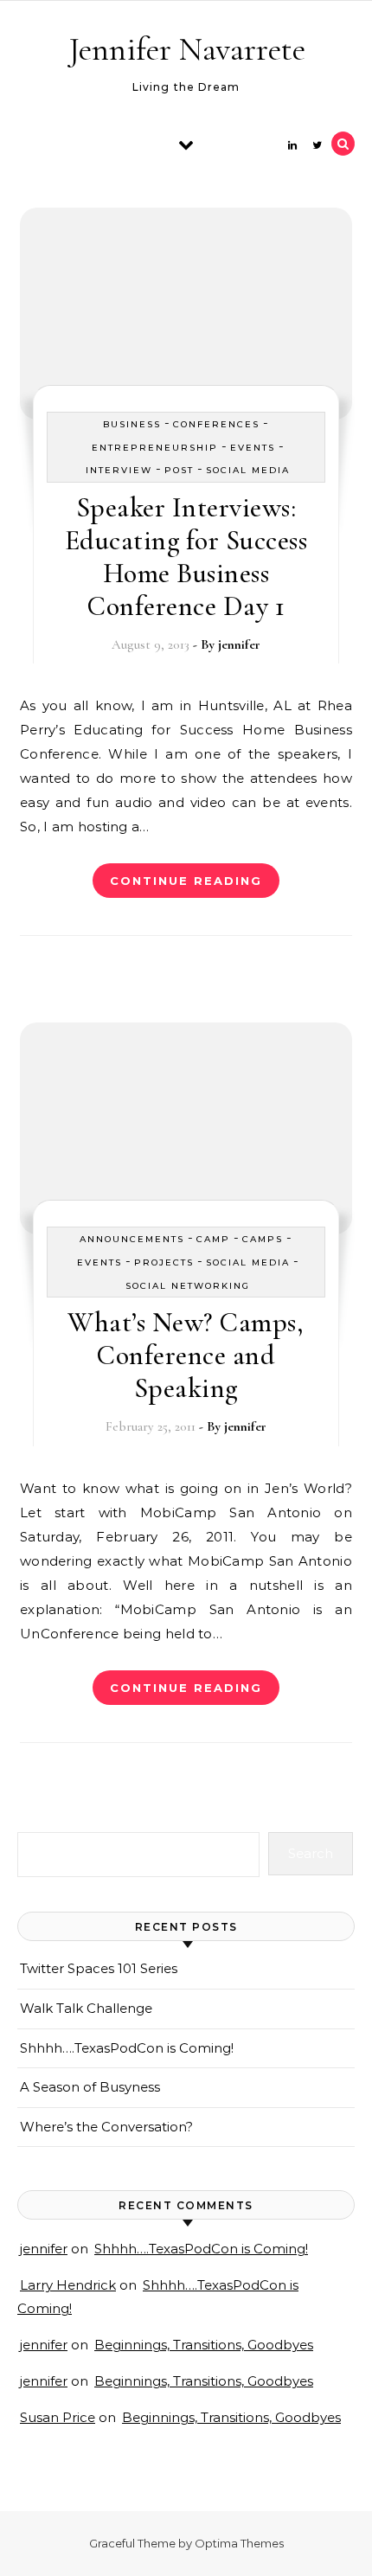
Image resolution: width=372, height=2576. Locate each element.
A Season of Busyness (90, 2087)
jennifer (239, 644)
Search (311, 1853)
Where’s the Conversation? (106, 2127)
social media (248, 470)
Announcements (132, 1239)
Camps (263, 1239)
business (132, 424)
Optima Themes (239, 2543)
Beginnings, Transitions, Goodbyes (204, 2345)
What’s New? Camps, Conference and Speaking (186, 1355)
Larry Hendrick (68, 2285)
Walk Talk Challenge (86, 2008)
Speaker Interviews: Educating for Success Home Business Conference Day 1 (186, 557)
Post (179, 470)
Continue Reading (186, 881)
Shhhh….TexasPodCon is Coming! (127, 2048)
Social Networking (188, 1286)
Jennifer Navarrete (187, 49)
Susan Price (58, 2417)
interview (119, 470)
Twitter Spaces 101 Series (99, 1968)
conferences (216, 424)
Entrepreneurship (155, 448)
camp (213, 1239)
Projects (164, 1262)
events (253, 448)
